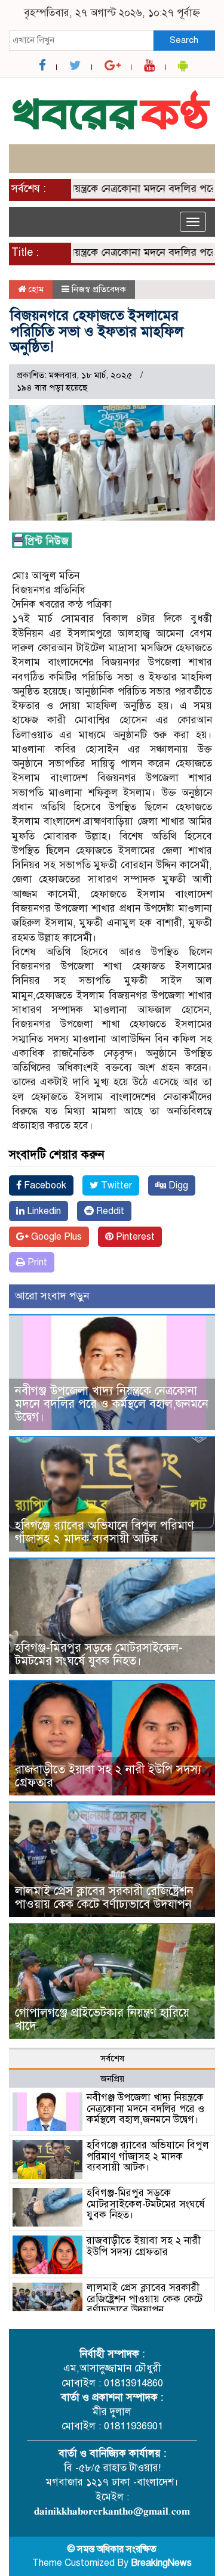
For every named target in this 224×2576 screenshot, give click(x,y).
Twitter (115, 1185)
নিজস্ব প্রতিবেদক (99, 289)
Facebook (44, 1185)
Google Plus (55, 1237)
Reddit (109, 1211)
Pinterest (134, 1237)
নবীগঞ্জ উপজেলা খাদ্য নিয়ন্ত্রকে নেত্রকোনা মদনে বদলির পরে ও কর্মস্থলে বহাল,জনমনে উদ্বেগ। (112, 1404)
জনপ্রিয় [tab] (112, 2079)
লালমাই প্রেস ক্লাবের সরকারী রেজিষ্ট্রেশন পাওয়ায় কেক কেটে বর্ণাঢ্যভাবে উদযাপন (104, 1898)
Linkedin (43, 1211)
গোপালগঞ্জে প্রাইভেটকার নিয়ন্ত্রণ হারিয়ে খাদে (102, 2019)
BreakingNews (161, 2563)
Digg (177, 1185)
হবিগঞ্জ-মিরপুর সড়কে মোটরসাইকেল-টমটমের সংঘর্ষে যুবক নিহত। (99, 1654)
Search (184, 40)
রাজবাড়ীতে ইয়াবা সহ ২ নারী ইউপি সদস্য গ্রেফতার (108, 1776)
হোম (35, 289)
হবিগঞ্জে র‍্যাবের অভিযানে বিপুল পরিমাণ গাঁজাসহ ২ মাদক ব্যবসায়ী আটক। (105, 1532)
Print (36, 1262)
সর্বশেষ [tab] (112, 2058)
